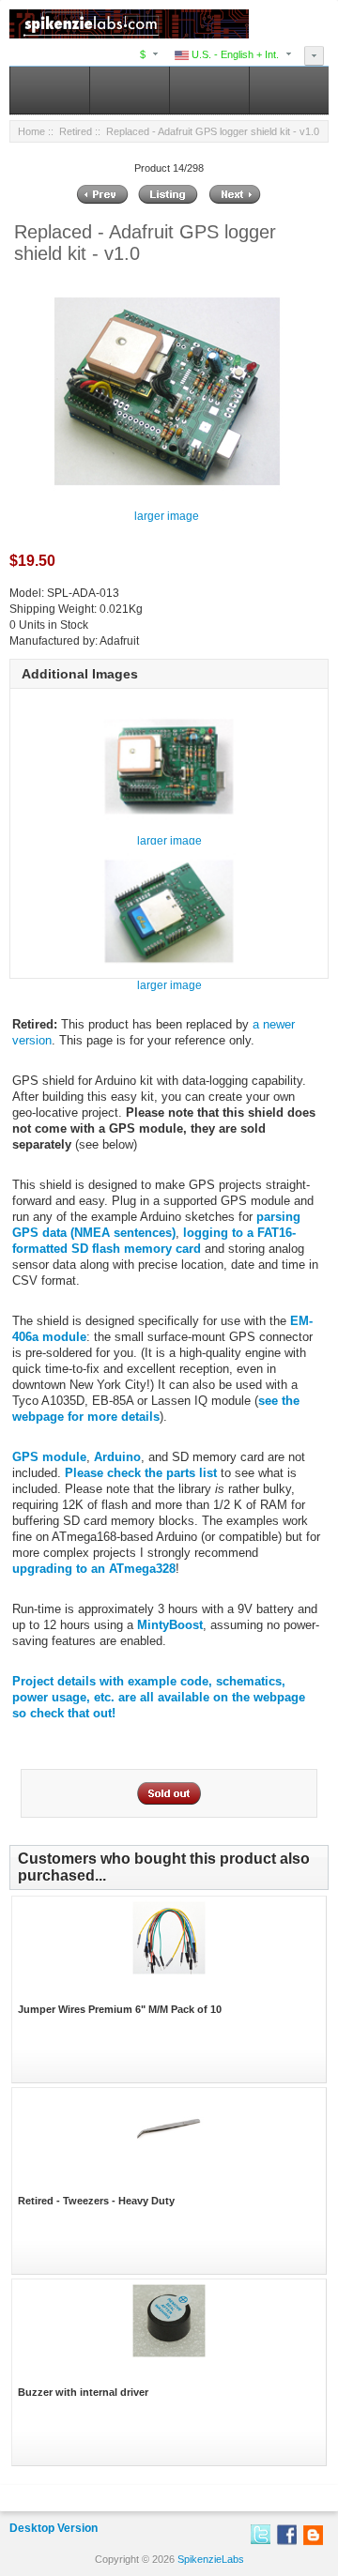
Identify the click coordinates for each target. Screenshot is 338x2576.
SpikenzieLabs (211, 2559)
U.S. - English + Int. (234, 54)
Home (31, 131)
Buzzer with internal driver (83, 2392)
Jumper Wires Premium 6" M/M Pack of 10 (120, 2009)
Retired (76, 131)
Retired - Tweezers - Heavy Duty (96, 2201)
